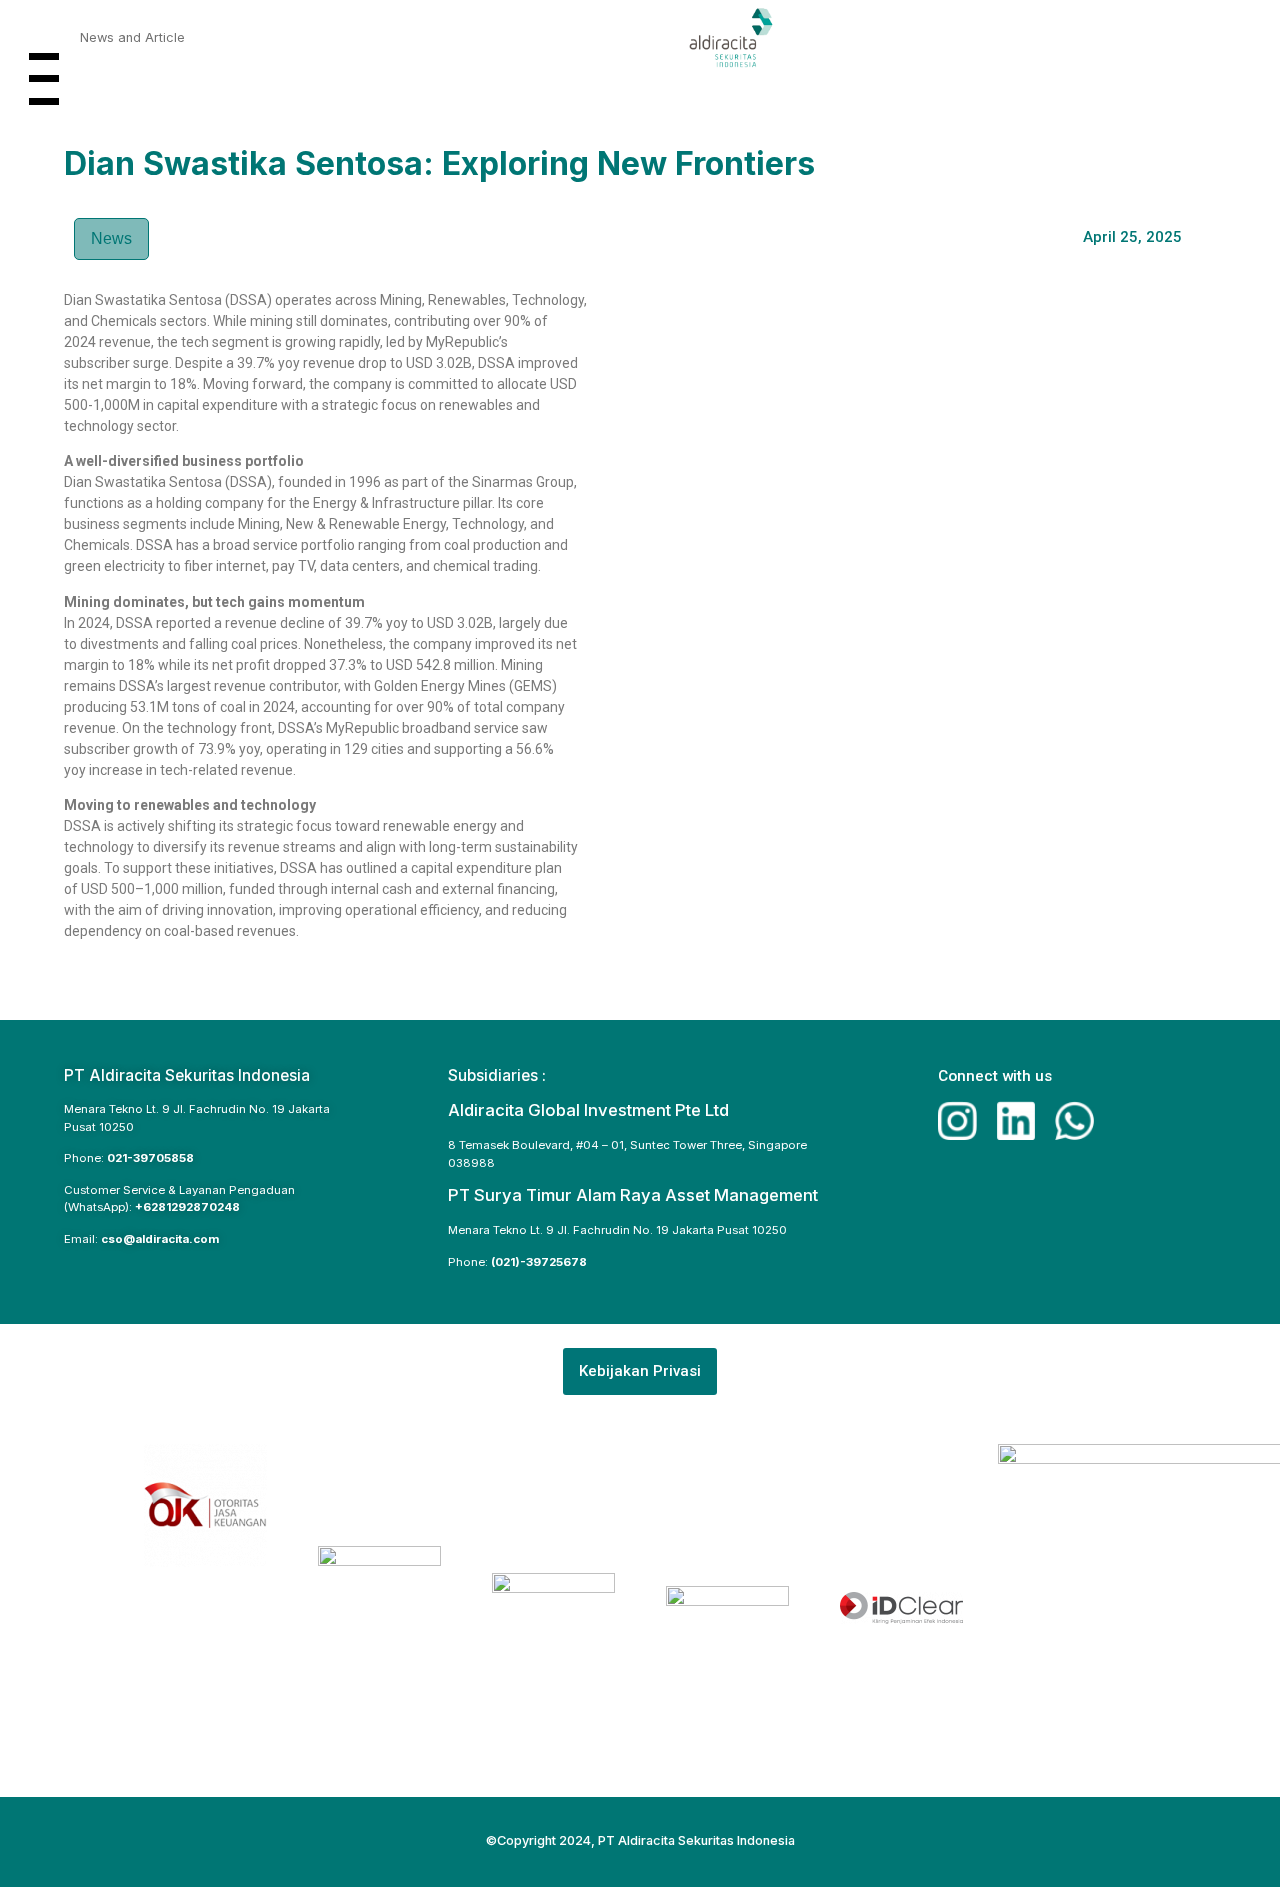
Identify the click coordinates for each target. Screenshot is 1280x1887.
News (111, 238)
